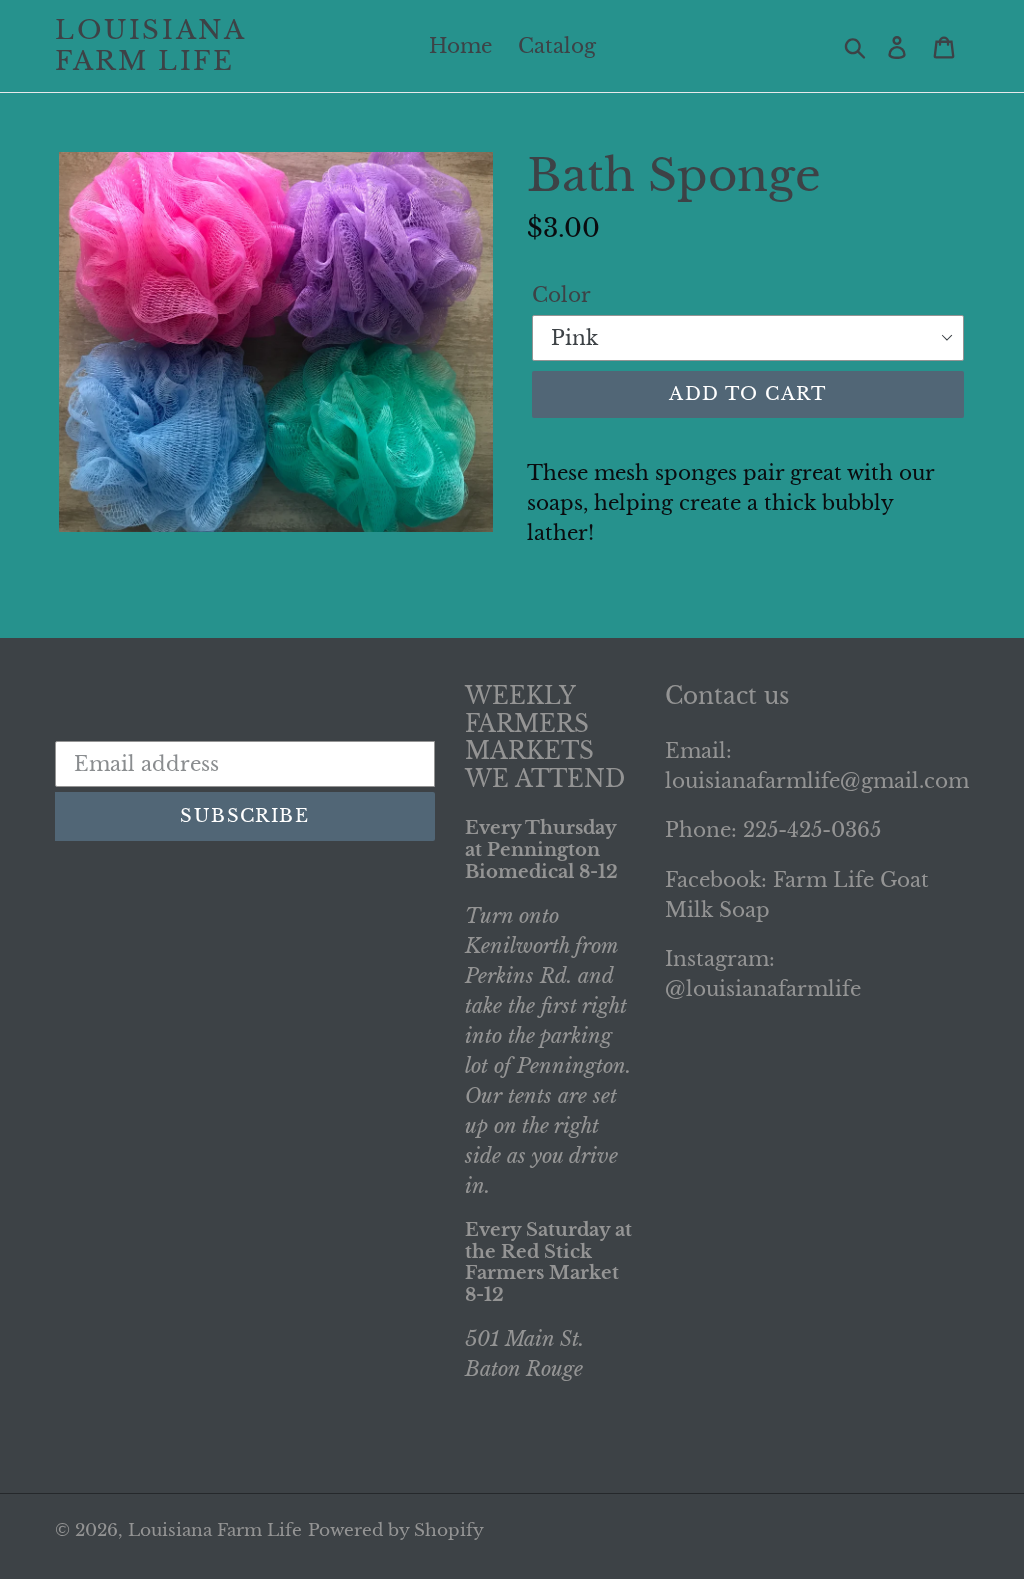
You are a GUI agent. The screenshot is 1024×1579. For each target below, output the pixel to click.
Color (561, 295)
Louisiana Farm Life (150, 46)
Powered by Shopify (396, 1530)
